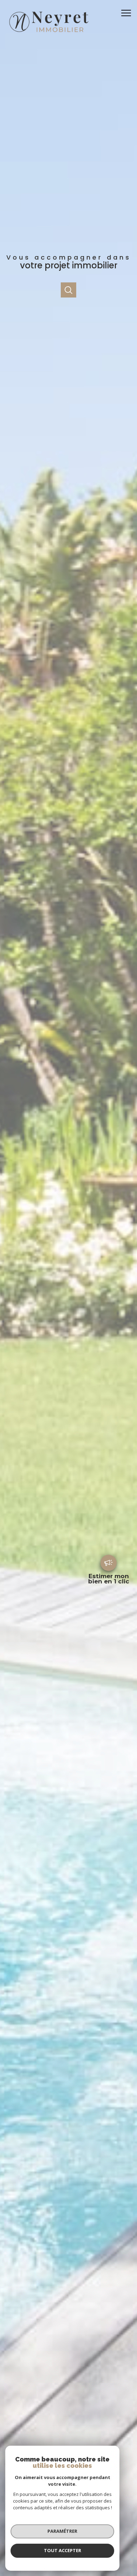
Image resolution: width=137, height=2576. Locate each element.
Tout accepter (63, 2550)
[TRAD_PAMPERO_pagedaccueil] (48, 34)
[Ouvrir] (68, 290)
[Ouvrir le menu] (128, 13)
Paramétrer (62, 2531)
